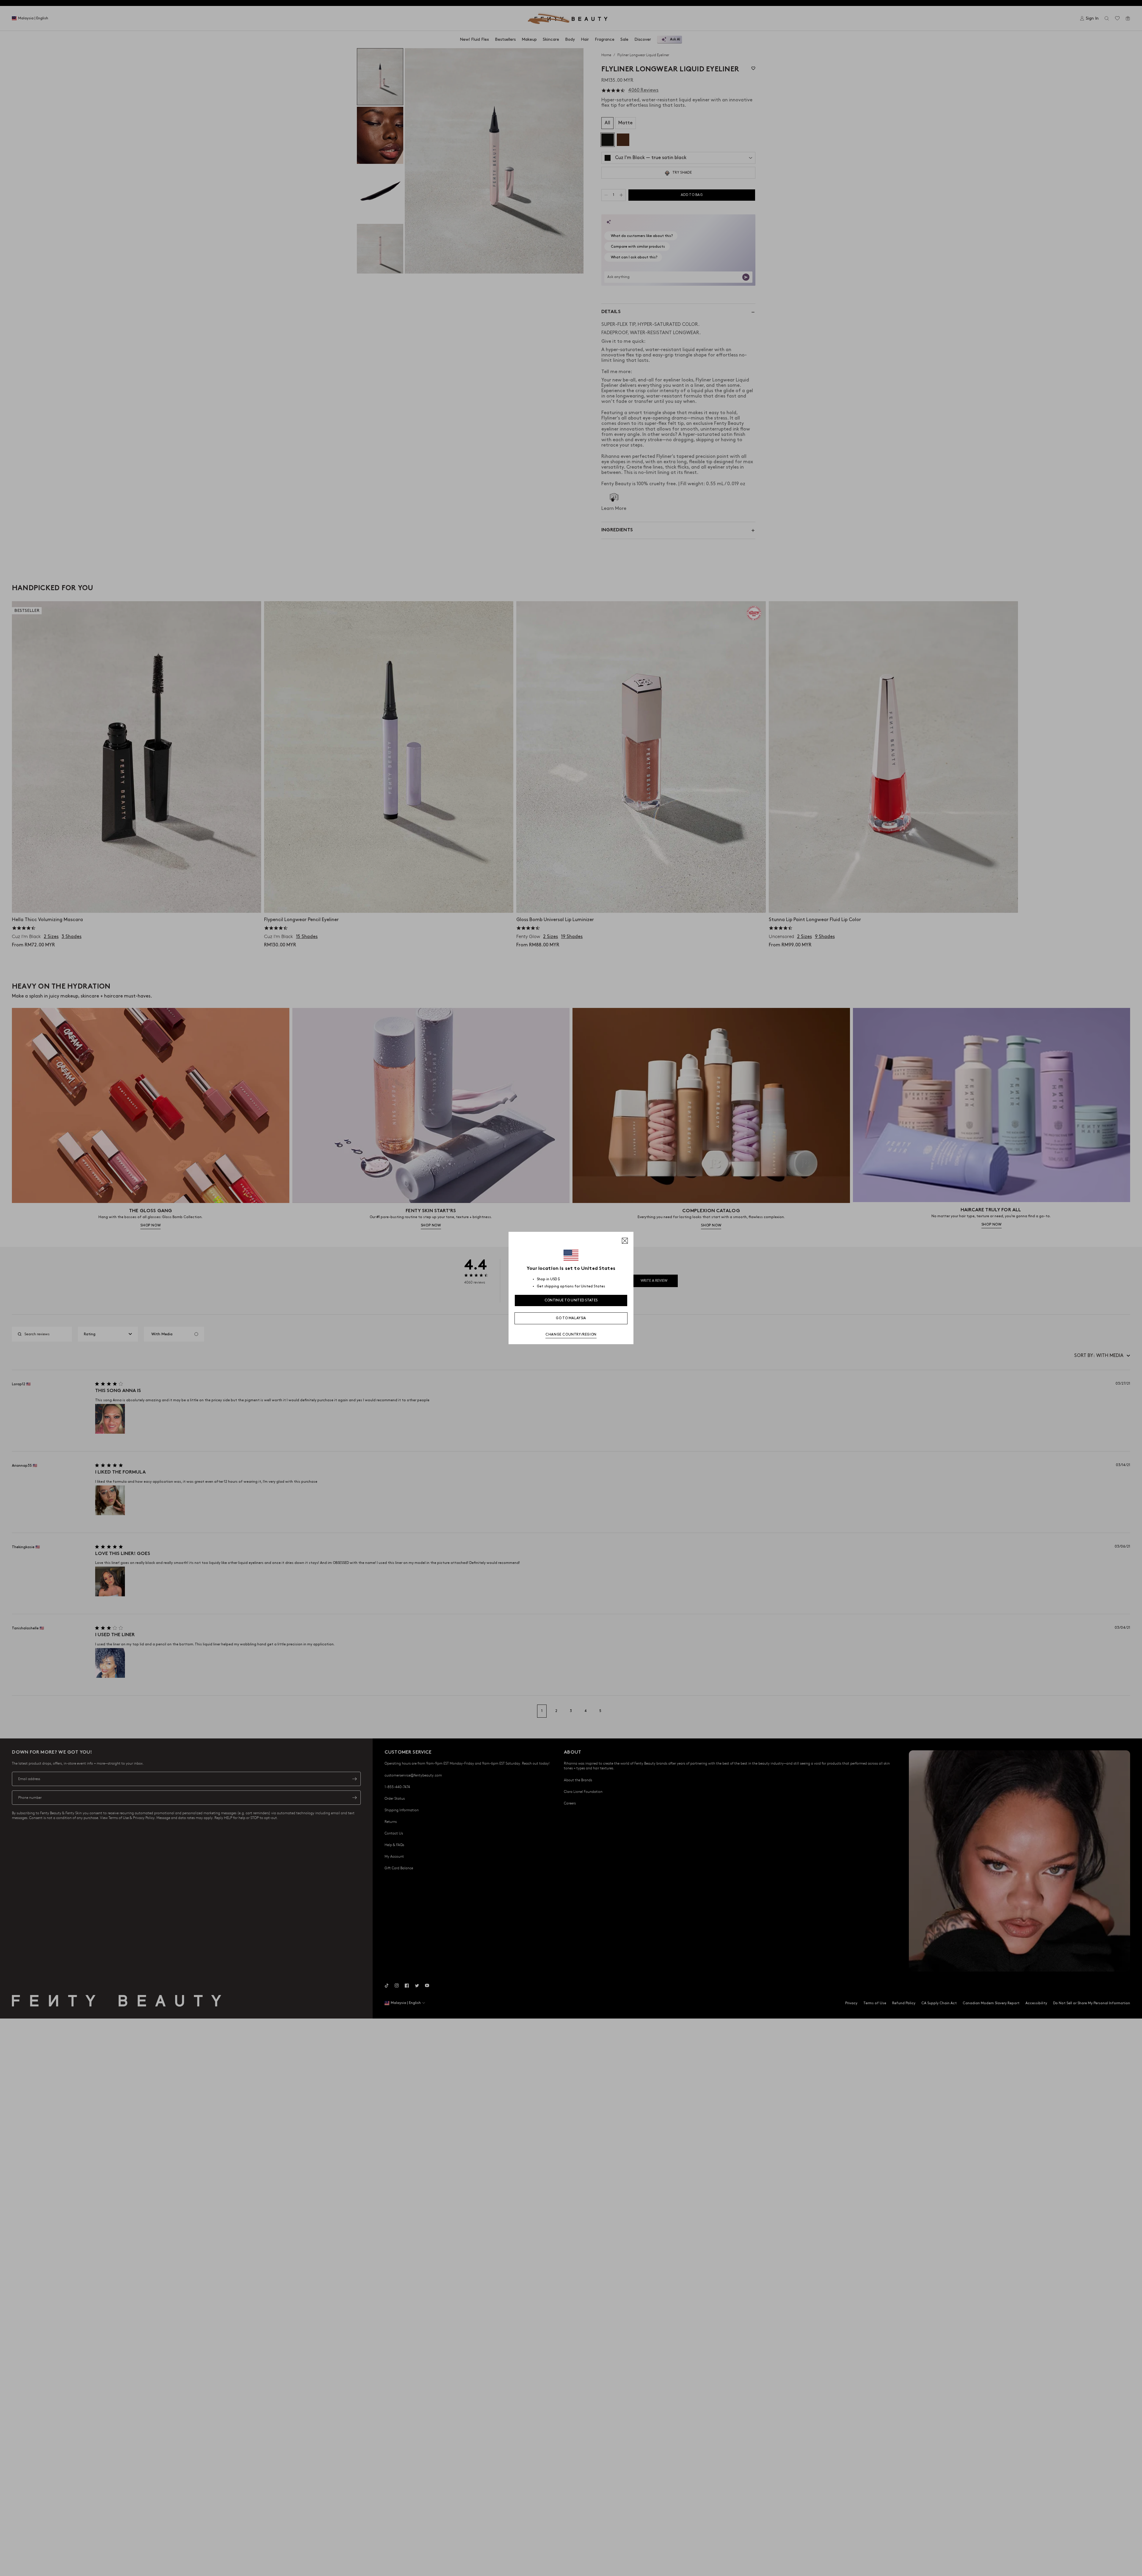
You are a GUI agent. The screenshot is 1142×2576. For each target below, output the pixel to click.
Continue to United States (571, 1300)
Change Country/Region (571, 1335)
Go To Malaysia (571, 1318)
